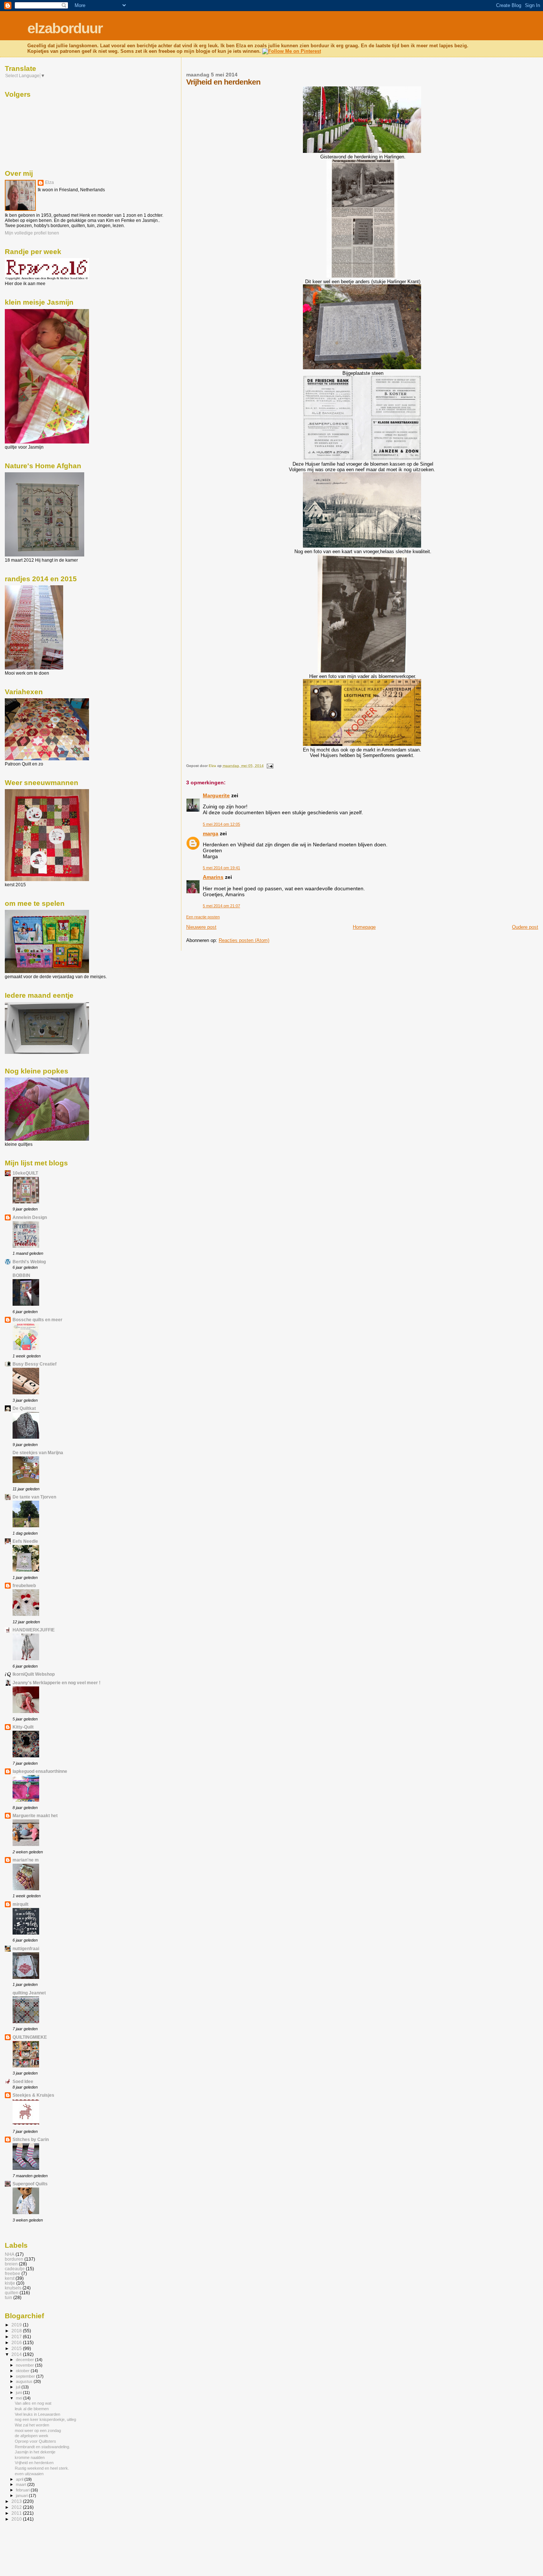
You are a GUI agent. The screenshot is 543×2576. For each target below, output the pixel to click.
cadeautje (15, 2269)
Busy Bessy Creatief (35, 1364)
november (25, 2365)
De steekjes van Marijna (38, 1453)
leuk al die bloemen (32, 2409)
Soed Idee (23, 2081)
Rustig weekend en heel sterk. (42, 2468)
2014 (17, 2354)
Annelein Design (30, 1217)
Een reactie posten (203, 917)
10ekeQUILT (25, 1173)
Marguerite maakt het (35, 1815)
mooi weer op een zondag (38, 2431)
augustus (25, 2381)
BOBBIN (21, 1275)
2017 (17, 2337)
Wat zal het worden (32, 2425)
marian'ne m (26, 1860)
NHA (10, 2254)
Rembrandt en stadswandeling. (42, 2447)
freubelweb (24, 1585)
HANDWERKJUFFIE (34, 1630)
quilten (12, 2293)
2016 (17, 2342)
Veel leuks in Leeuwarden (37, 2414)
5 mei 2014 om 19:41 (221, 868)
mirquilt (21, 1904)
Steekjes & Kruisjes (33, 2095)
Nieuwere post (201, 927)
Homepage (364, 927)
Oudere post (525, 927)
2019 (17, 2325)
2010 (17, 2519)
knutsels (13, 2288)
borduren (14, 2259)
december (25, 2360)
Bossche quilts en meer (37, 1320)
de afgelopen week (32, 2436)
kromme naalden (30, 2457)
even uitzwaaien (29, 2474)
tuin (8, 2297)
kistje (10, 2283)
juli (19, 2387)
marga (211, 833)
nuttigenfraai (26, 1948)
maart (22, 2484)
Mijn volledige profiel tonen (32, 233)
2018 (17, 2331)
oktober (23, 2371)
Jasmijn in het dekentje (35, 2452)
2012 (17, 2507)
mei (20, 2398)
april (20, 2479)
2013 (17, 2501)
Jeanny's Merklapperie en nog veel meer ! (57, 1683)
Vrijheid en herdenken (34, 2463)
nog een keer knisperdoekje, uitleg (45, 2419)
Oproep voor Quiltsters (35, 2441)
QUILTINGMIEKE (30, 2037)
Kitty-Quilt (23, 1727)
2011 (17, 2513)
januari (22, 2495)
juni (19, 2392)
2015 (17, 2348)
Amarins (213, 877)
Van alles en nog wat (33, 2403)
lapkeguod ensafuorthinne (40, 1771)
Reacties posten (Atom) (244, 940)
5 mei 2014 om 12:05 (221, 824)
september (26, 2376)
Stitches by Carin (31, 2139)
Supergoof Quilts (30, 2184)
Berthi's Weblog (29, 1262)
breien (11, 2264)
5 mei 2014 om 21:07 (221, 906)
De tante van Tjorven (34, 1497)
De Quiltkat (24, 1408)
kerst (10, 2278)
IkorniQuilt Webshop (34, 1674)
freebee (13, 2273)
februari (23, 2490)
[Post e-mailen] (270, 766)
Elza (49, 182)
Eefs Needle (25, 1541)
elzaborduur (65, 28)
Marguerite (216, 795)
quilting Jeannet (29, 1993)
